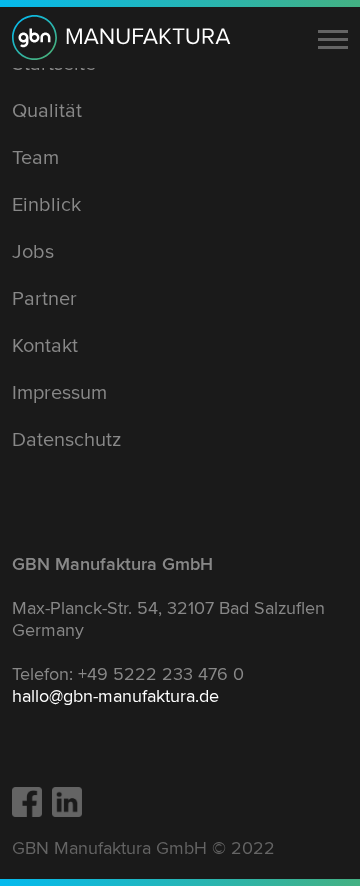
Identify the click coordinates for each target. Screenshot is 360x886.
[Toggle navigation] (333, 39)
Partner (44, 299)
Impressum (59, 393)
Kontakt (45, 346)
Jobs (33, 252)
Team (35, 158)
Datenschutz (66, 440)
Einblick (46, 205)
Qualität (47, 111)
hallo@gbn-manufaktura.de (115, 696)
